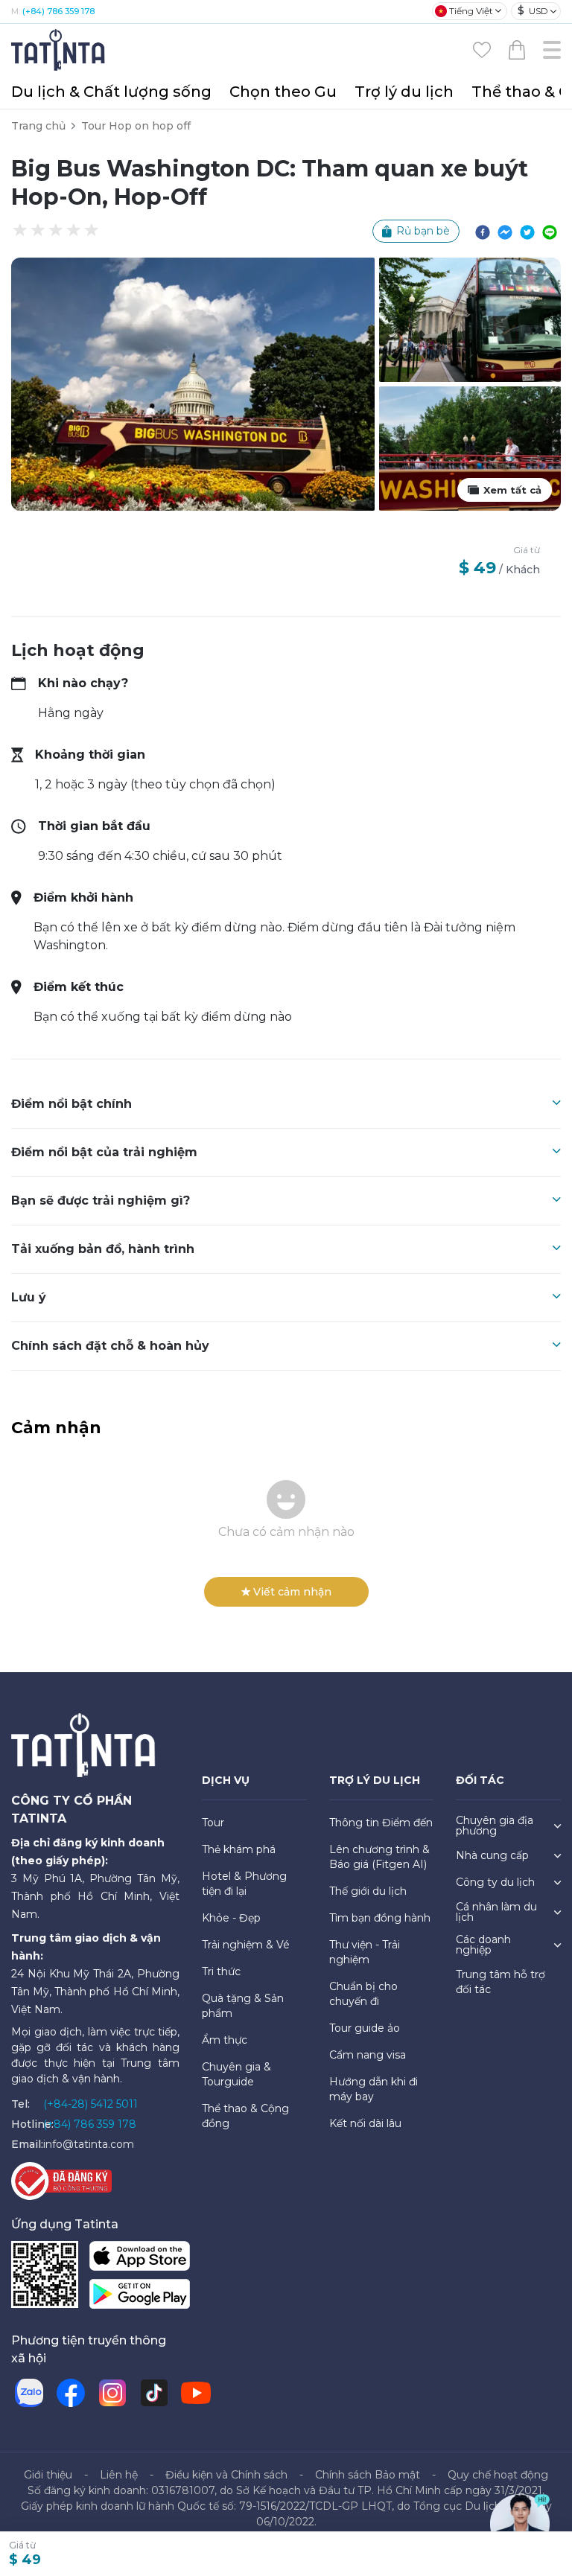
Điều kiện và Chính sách (226, 2475)
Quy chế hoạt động (498, 2475)
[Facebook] (71, 2393)
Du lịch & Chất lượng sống (111, 92)
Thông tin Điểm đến (381, 1823)
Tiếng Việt (471, 11)
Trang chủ (38, 126)
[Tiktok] (154, 2393)
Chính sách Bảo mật (368, 2475)
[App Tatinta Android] (140, 2297)
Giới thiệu (48, 2475)
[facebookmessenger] (505, 232)
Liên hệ (119, 2475)
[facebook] (483, 232)
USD (533, 10)
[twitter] (527, 232)
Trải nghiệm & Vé (246, 1945)
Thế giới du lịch (368, 1891)
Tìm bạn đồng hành (380, 1918)
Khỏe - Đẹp (231, 1918)
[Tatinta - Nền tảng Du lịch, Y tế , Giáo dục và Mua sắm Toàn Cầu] (60, 49)
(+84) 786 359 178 (58, 11)
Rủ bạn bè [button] (423, 231)
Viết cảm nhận (292, 1592)
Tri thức (221, 1971)
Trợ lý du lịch (404, 92)
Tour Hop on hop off (136, 126)
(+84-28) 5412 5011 (90, 2104)
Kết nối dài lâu (365, 2123)
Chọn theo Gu (283, 92)
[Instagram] (112, 2393)
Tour (213, 1823)
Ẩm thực (225, 2040)
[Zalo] (29, 2393)
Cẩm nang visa (368, 2055)
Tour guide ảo (365, 2028)
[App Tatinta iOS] (140, 2259)
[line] (550, 232)
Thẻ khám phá (239, 1849)
